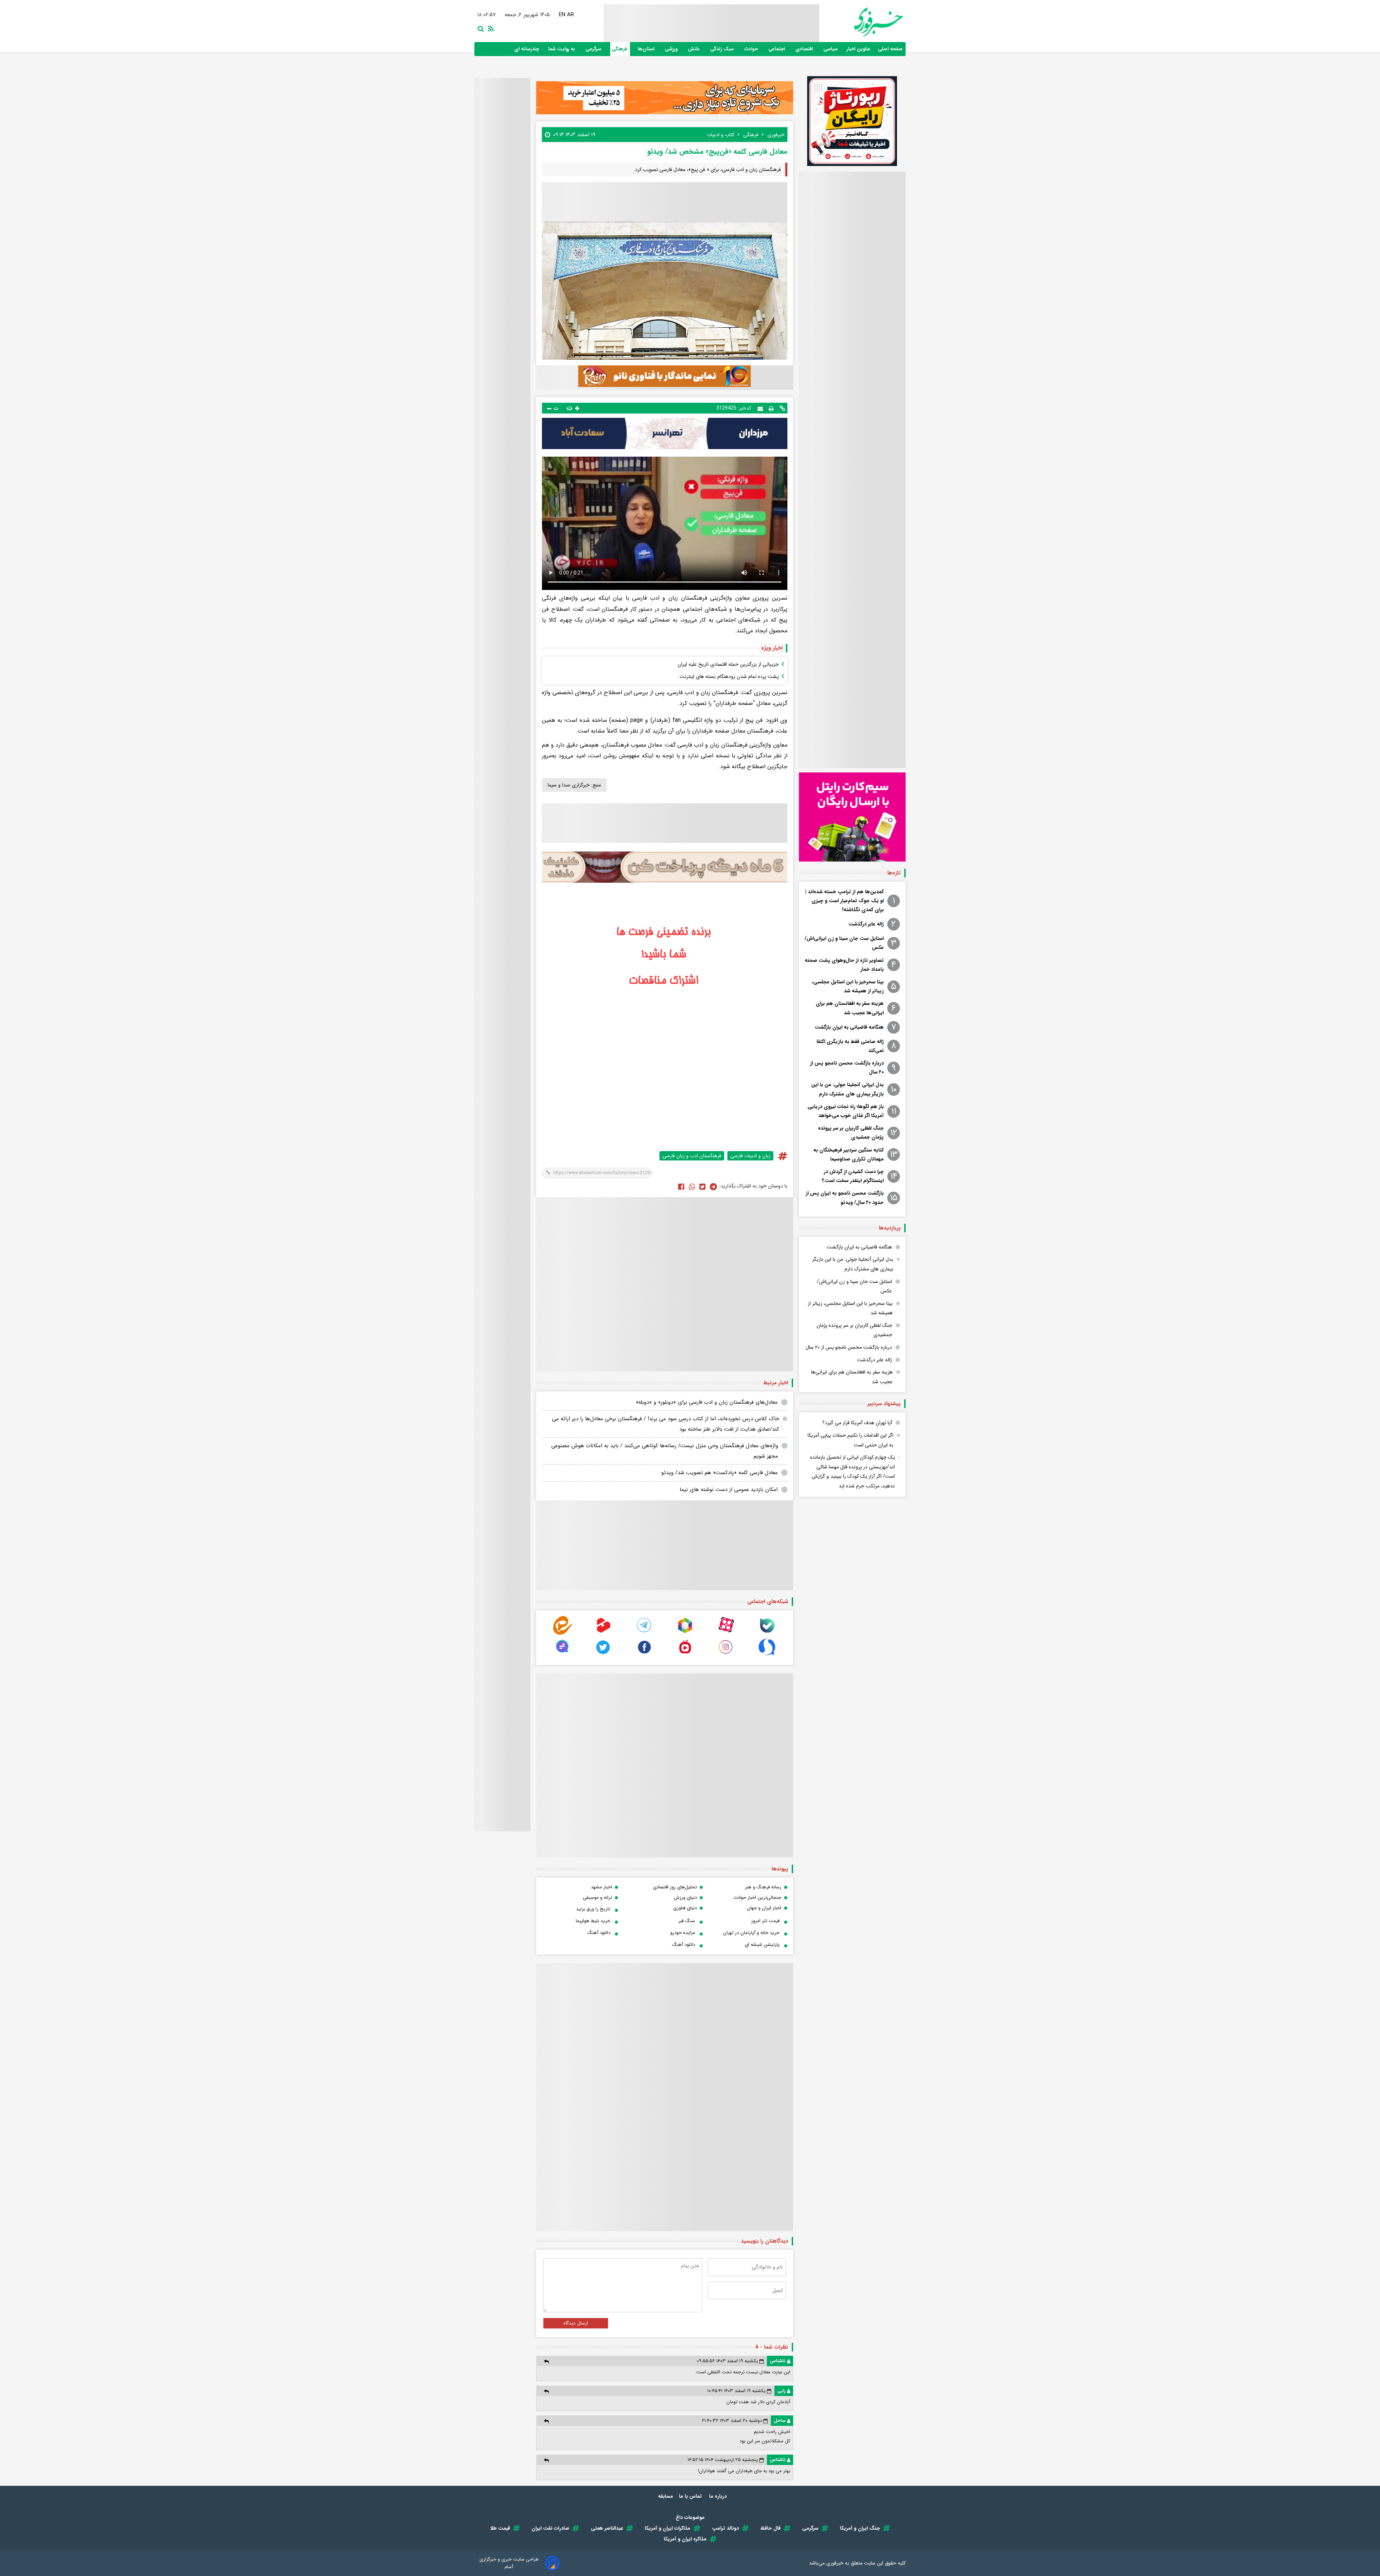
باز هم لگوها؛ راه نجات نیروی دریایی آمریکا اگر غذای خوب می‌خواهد (846, 1111)
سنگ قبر (687, 1921)
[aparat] (726, 1633)
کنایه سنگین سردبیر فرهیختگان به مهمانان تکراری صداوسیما (848, 1155)
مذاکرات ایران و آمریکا (668, 2528)
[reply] (546, 2361)
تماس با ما (691, 2496)
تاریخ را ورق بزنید (593, 1909)
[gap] (562, 1655)
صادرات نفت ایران (550, 2528)
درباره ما (719, 2496)
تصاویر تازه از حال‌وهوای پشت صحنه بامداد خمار (844, 965)
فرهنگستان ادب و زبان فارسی (692, 1156)
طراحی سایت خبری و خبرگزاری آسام (509, 2563)
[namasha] (685, 1655)
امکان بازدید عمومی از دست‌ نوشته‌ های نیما (729, 1490)
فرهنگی (620, 49)
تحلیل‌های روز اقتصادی (675, 1887)
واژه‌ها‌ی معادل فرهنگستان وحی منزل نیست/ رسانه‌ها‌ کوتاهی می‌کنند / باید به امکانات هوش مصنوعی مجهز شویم (665, 1451)
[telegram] (644, 1633)
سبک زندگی (723, 49)
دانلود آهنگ (599, 1933)
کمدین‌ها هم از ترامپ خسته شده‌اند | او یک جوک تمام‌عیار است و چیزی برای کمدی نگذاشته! (845, 901)
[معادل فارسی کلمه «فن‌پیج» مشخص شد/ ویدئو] (713, 1186)
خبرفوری (835, 2563)
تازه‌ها (894, 873)
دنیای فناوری (685, 1908)
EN (562, 15)
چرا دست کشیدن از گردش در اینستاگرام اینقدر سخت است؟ (853, 1176)
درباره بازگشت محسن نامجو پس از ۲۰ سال (847, 1068)
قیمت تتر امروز (765, 1921)
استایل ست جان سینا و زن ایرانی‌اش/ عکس (844, 943)
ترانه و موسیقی (597, 1898)
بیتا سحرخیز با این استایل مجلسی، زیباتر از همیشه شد (848, 986)
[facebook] (681, 1186)
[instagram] (726, 1655)
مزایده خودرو (683, 1933)
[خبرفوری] (861, 22)
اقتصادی (805, 49)
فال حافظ (770, 2528)
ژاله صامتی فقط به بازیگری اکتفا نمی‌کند (850, 1046)
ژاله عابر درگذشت (866, 924)
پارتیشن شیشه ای (762, 1945)
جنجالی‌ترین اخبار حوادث (757, 1898)
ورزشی (672, 49)
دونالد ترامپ (725, 2528)
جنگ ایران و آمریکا (860, 2528)
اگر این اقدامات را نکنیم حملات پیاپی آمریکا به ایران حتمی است (850, 1440)
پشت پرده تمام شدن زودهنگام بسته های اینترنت (729, 677)
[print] (771, 408)
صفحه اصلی (890, 49)
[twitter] (702, 1186)
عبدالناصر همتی (607, 2528)
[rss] (489, 28)
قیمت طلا (500, 2528)
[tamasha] (603, 1633)
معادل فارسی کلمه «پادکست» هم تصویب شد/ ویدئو (719, 1473)
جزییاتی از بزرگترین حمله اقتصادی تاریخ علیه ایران (728, 664)
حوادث (752, 49)
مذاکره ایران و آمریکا (685, 2539)
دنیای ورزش (685, 1898)
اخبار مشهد (601, 1887)
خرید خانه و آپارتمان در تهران (751, 1933)
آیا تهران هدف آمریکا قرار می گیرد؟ (857, 1423)
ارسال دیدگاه (576, 2323)
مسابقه (666, 2496)
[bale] (767, 1633)
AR (570, 15)
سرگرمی (594, 49)
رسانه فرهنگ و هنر (763, 1887)
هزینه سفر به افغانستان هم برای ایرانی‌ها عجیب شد (850, 1008)
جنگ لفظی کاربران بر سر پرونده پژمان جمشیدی (851, 1133)
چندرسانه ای (527, 49)
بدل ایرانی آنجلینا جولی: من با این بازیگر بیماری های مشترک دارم (847, 1089)
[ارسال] (760, 408)
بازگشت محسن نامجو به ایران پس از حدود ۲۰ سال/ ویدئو (845, 1198)
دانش (694, 49)
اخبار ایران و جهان (764, 1908)
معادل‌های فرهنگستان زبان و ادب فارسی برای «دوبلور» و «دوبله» (707, 1402)
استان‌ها (647, 49)
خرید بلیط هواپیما (593, 1921)
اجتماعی (777, 49)
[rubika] (685, 1633)
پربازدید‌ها (890, 1228)
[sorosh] (767, 1655)
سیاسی (831, 49)
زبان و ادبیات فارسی (750, 1156)
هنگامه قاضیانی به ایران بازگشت (849, 1027)
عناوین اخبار (859, 49)
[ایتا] (562, 1633)
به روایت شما (562, 49)
